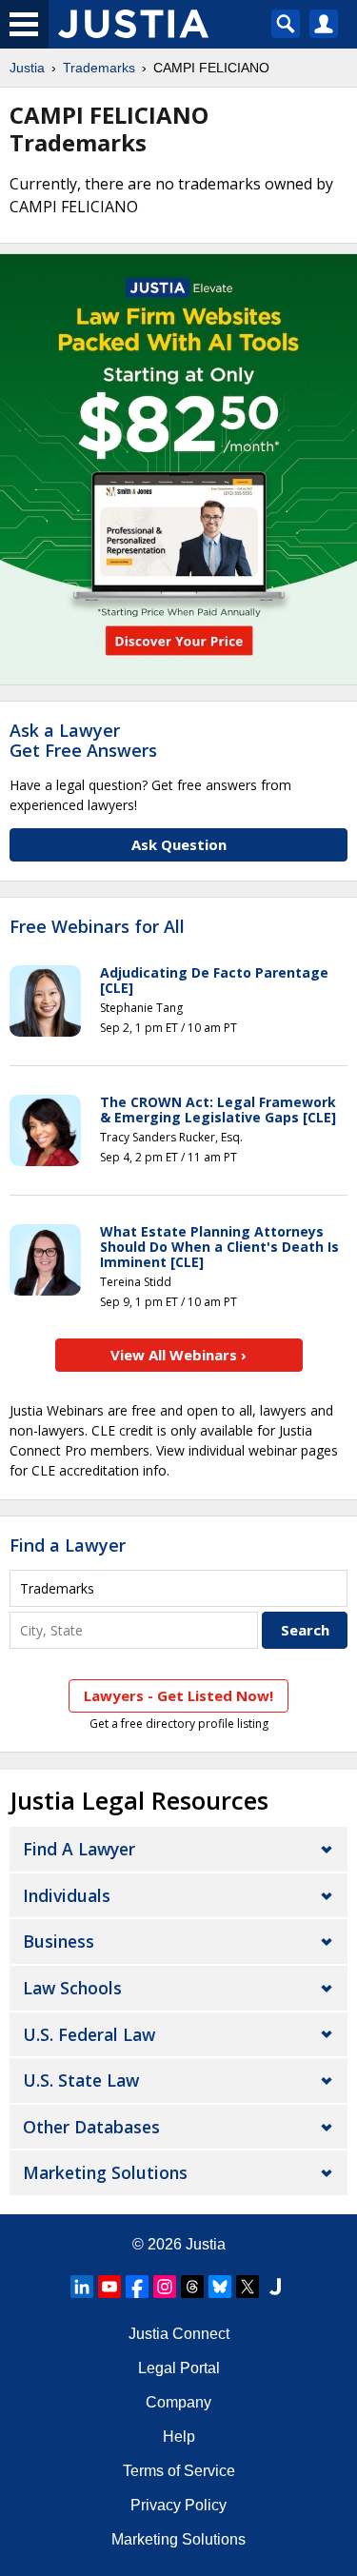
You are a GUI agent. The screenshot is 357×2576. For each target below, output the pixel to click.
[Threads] (192, 2287)
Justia (27, 68)
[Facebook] (137, 2287)
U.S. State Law (81, 2080)
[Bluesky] (220, 2287)
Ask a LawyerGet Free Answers (83, 741)
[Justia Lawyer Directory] (275, 2287)
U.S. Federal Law (89, 2034)
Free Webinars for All (97, 927)
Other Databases (91, 2127)
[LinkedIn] (82, 2287)
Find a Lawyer (68, 1545)
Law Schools (72, 1988)
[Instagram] (165, 2287)
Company (178, 2402)
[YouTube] (109, 2287)
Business (59, 1941)
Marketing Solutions (105, 2172)
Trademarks (99, 68)
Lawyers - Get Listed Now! (178, 1695)
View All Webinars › (178, 1355)
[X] (248, 2287)
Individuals (67, 1895)
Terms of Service (179, 2471)
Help (179, 2437)
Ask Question (179, 844)
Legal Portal (179, 2368)
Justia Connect (179, 2334)
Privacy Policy (178, 2505)
